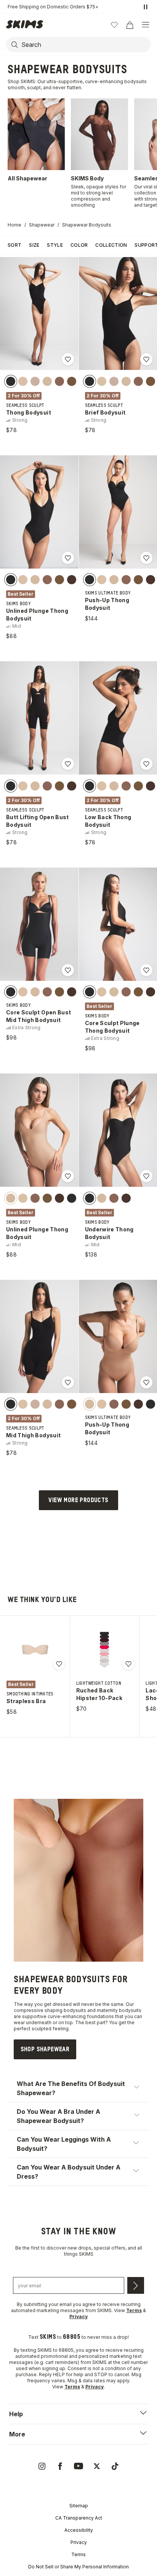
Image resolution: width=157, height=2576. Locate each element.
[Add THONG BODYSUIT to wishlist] (68, 359)
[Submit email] (136, 2285)
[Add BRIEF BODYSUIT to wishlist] (146, 359)
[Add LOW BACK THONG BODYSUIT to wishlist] (146, 764)
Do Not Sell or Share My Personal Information (78, 2567)
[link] (45, 2049)
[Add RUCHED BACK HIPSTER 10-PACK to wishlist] (128, 1664)
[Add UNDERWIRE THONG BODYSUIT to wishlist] (146, 1176)
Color (79, 245)
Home (14, 225)
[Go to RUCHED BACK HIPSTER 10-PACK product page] (104, 1650)
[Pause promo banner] (146, 7)
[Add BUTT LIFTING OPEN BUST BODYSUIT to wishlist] (68, 764)
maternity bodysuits (119, 2010)
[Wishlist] (114, 25)
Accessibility (79, 2530)
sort (14, 245)
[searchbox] (85, 45)
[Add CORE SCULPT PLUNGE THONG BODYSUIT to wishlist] (146, 970)
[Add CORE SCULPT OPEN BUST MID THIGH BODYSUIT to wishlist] (68, 970)
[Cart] (130, 25)
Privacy (79, 2542)
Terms (78, 2554)
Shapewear (42, 225)
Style (55, 245)
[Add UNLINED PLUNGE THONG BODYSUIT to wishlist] (68, 558)
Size (34, 245)
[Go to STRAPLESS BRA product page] (35, 1650)
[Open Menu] (146, 25)
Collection (111, 245)
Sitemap (79, 2506)
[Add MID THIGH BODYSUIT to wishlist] (68, 1382)
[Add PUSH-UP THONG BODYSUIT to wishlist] (146, 558)
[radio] (11, 381)
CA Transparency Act (79, 2518)
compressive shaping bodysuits (50, 2010)
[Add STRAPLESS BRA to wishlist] (59, 1664)
